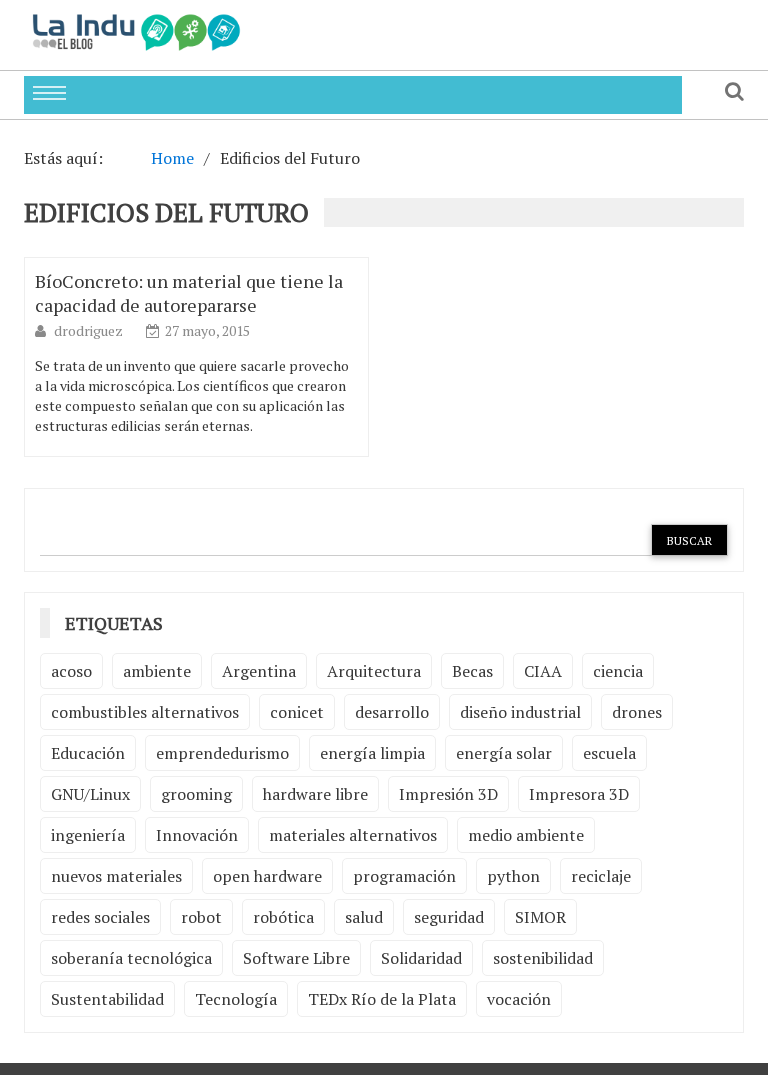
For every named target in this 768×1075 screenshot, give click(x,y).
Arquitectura (374, 671)
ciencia (618, 671)
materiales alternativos (353, 835)
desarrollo (392, 712)
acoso (71, 671)
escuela (609, 753)
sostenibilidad (543, 958)
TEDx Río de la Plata (382, 999)
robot (201, 917)
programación (404, 876)
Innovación (197, 835)
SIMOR (540, 917)
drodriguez (90, 330)
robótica (283, 917)
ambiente (157, 671)
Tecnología (236, 999)
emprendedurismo (222, 753)
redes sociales (100, 917)
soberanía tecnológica (131, 958)
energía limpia (372, 753)
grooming (196, 794)
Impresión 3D (448, 794)
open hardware (267, 876)
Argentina (259, 671)
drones (637, 712)
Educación (88, 753)
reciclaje (601, 876)
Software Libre (296, 958)
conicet (297, 712)
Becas (472, 671)
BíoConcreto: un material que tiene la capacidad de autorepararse (189, 293)
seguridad (449, 917)
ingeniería (88, 835)
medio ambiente (526, 835)
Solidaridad (421, 958)
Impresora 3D (579, 794)
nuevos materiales (116, 876)
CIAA (543, 671)
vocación (519, 999)
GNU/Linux (90, 794)
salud (364, 917)
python (513, 876)
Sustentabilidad (107, 999)
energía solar (504, 753)
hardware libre (315, 794)
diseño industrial (520, 712)
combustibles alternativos (145, 712)
